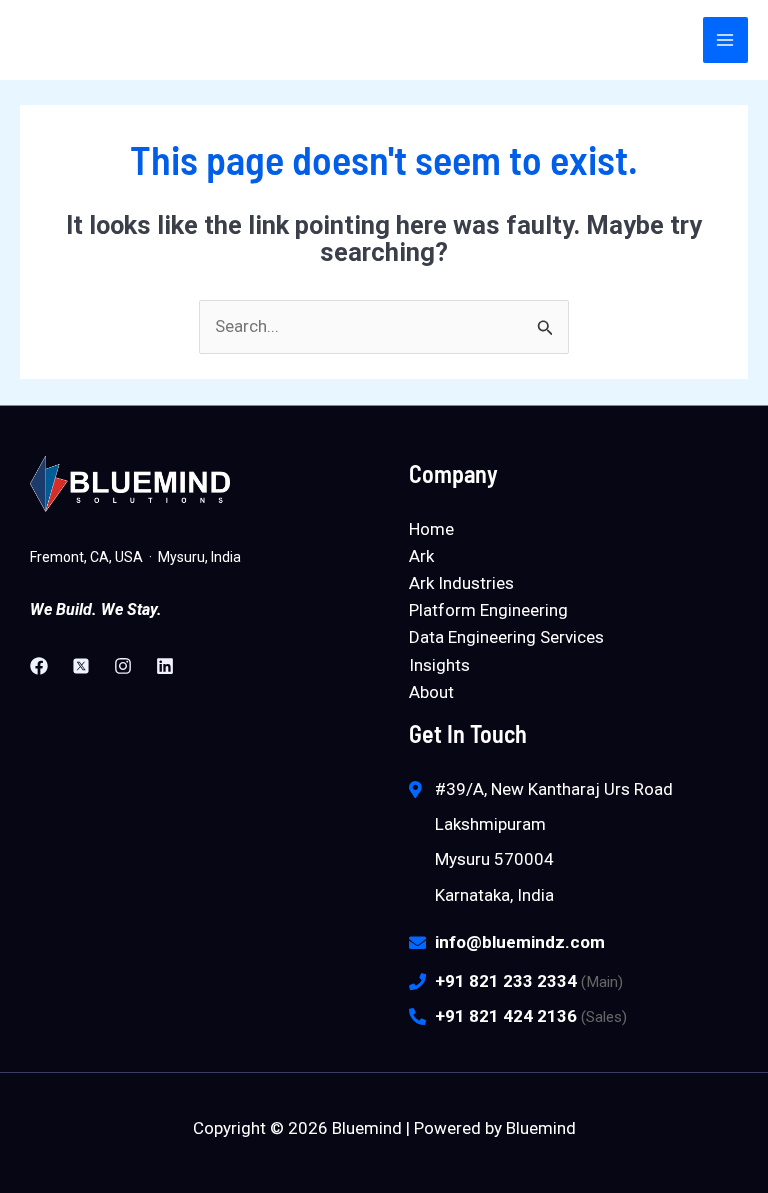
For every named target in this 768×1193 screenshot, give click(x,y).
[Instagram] (123, 666)
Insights (439, 665)
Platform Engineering (488, 610)
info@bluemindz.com (520, 942)
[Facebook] (39, 666)
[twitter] (81, 666)
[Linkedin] (165, 666)
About (431, 692)
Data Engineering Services (506, 637)
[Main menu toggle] (726, 40)
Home (431, 529)
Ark (421, 556)
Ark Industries (461, 583)
